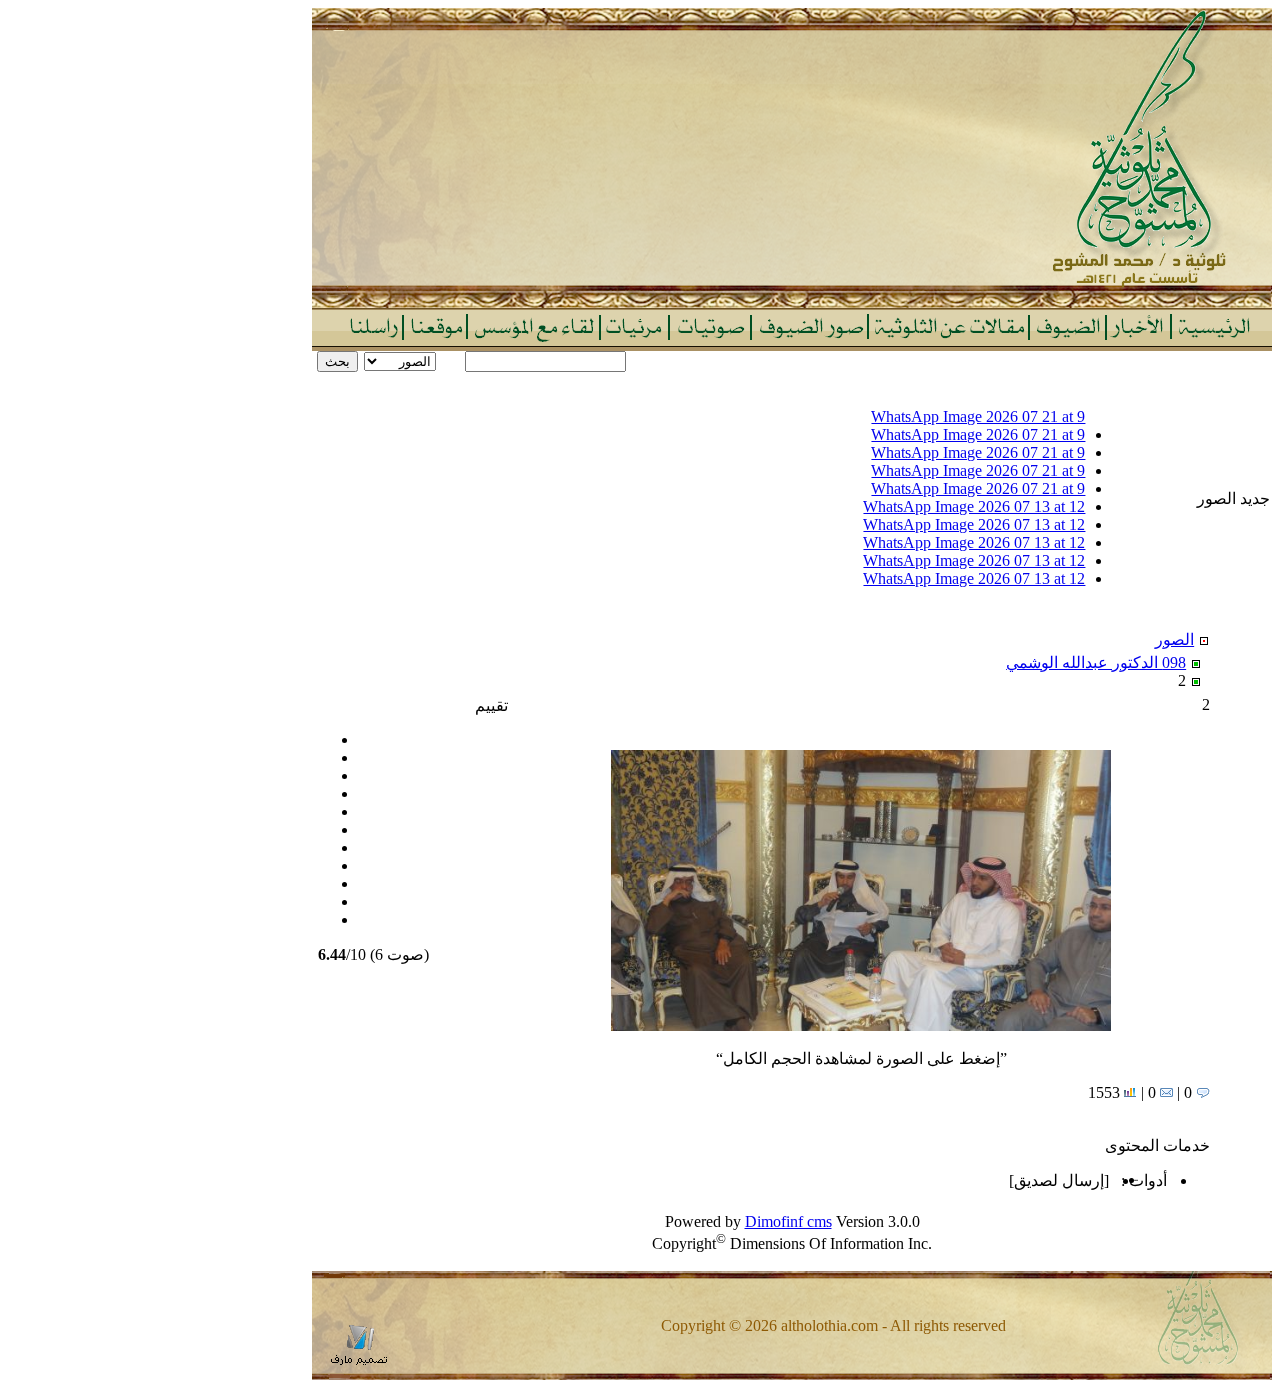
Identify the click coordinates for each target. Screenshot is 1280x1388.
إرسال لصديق (1059, 1180)
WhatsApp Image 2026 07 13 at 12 (974, 506)
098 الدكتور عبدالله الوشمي (1096, 662)
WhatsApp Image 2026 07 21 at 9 (978, 416)
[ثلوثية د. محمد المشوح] (792, 302)
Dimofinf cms (788, 1221)
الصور (1174, 639)
